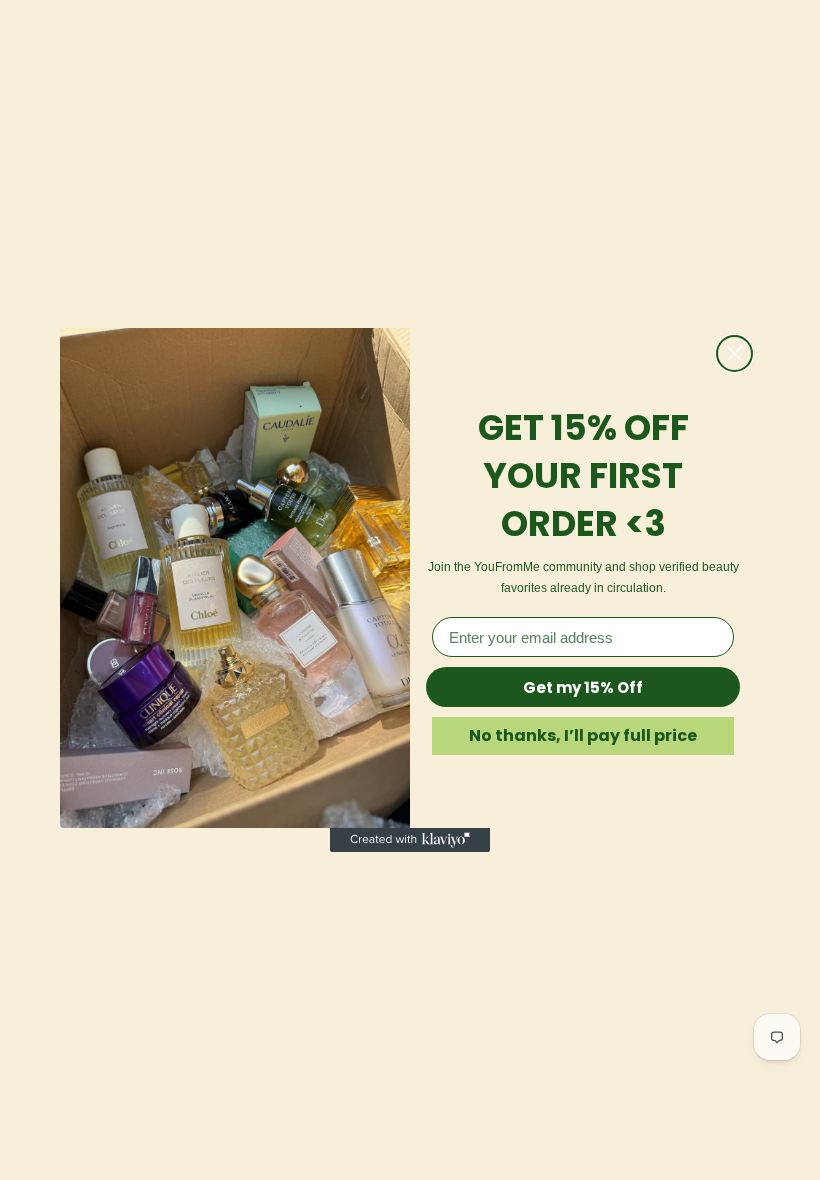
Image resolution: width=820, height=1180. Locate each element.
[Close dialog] (734, 353)
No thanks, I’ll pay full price (583, 735)
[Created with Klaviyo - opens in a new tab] (410, 840)
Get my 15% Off (583, 687)
